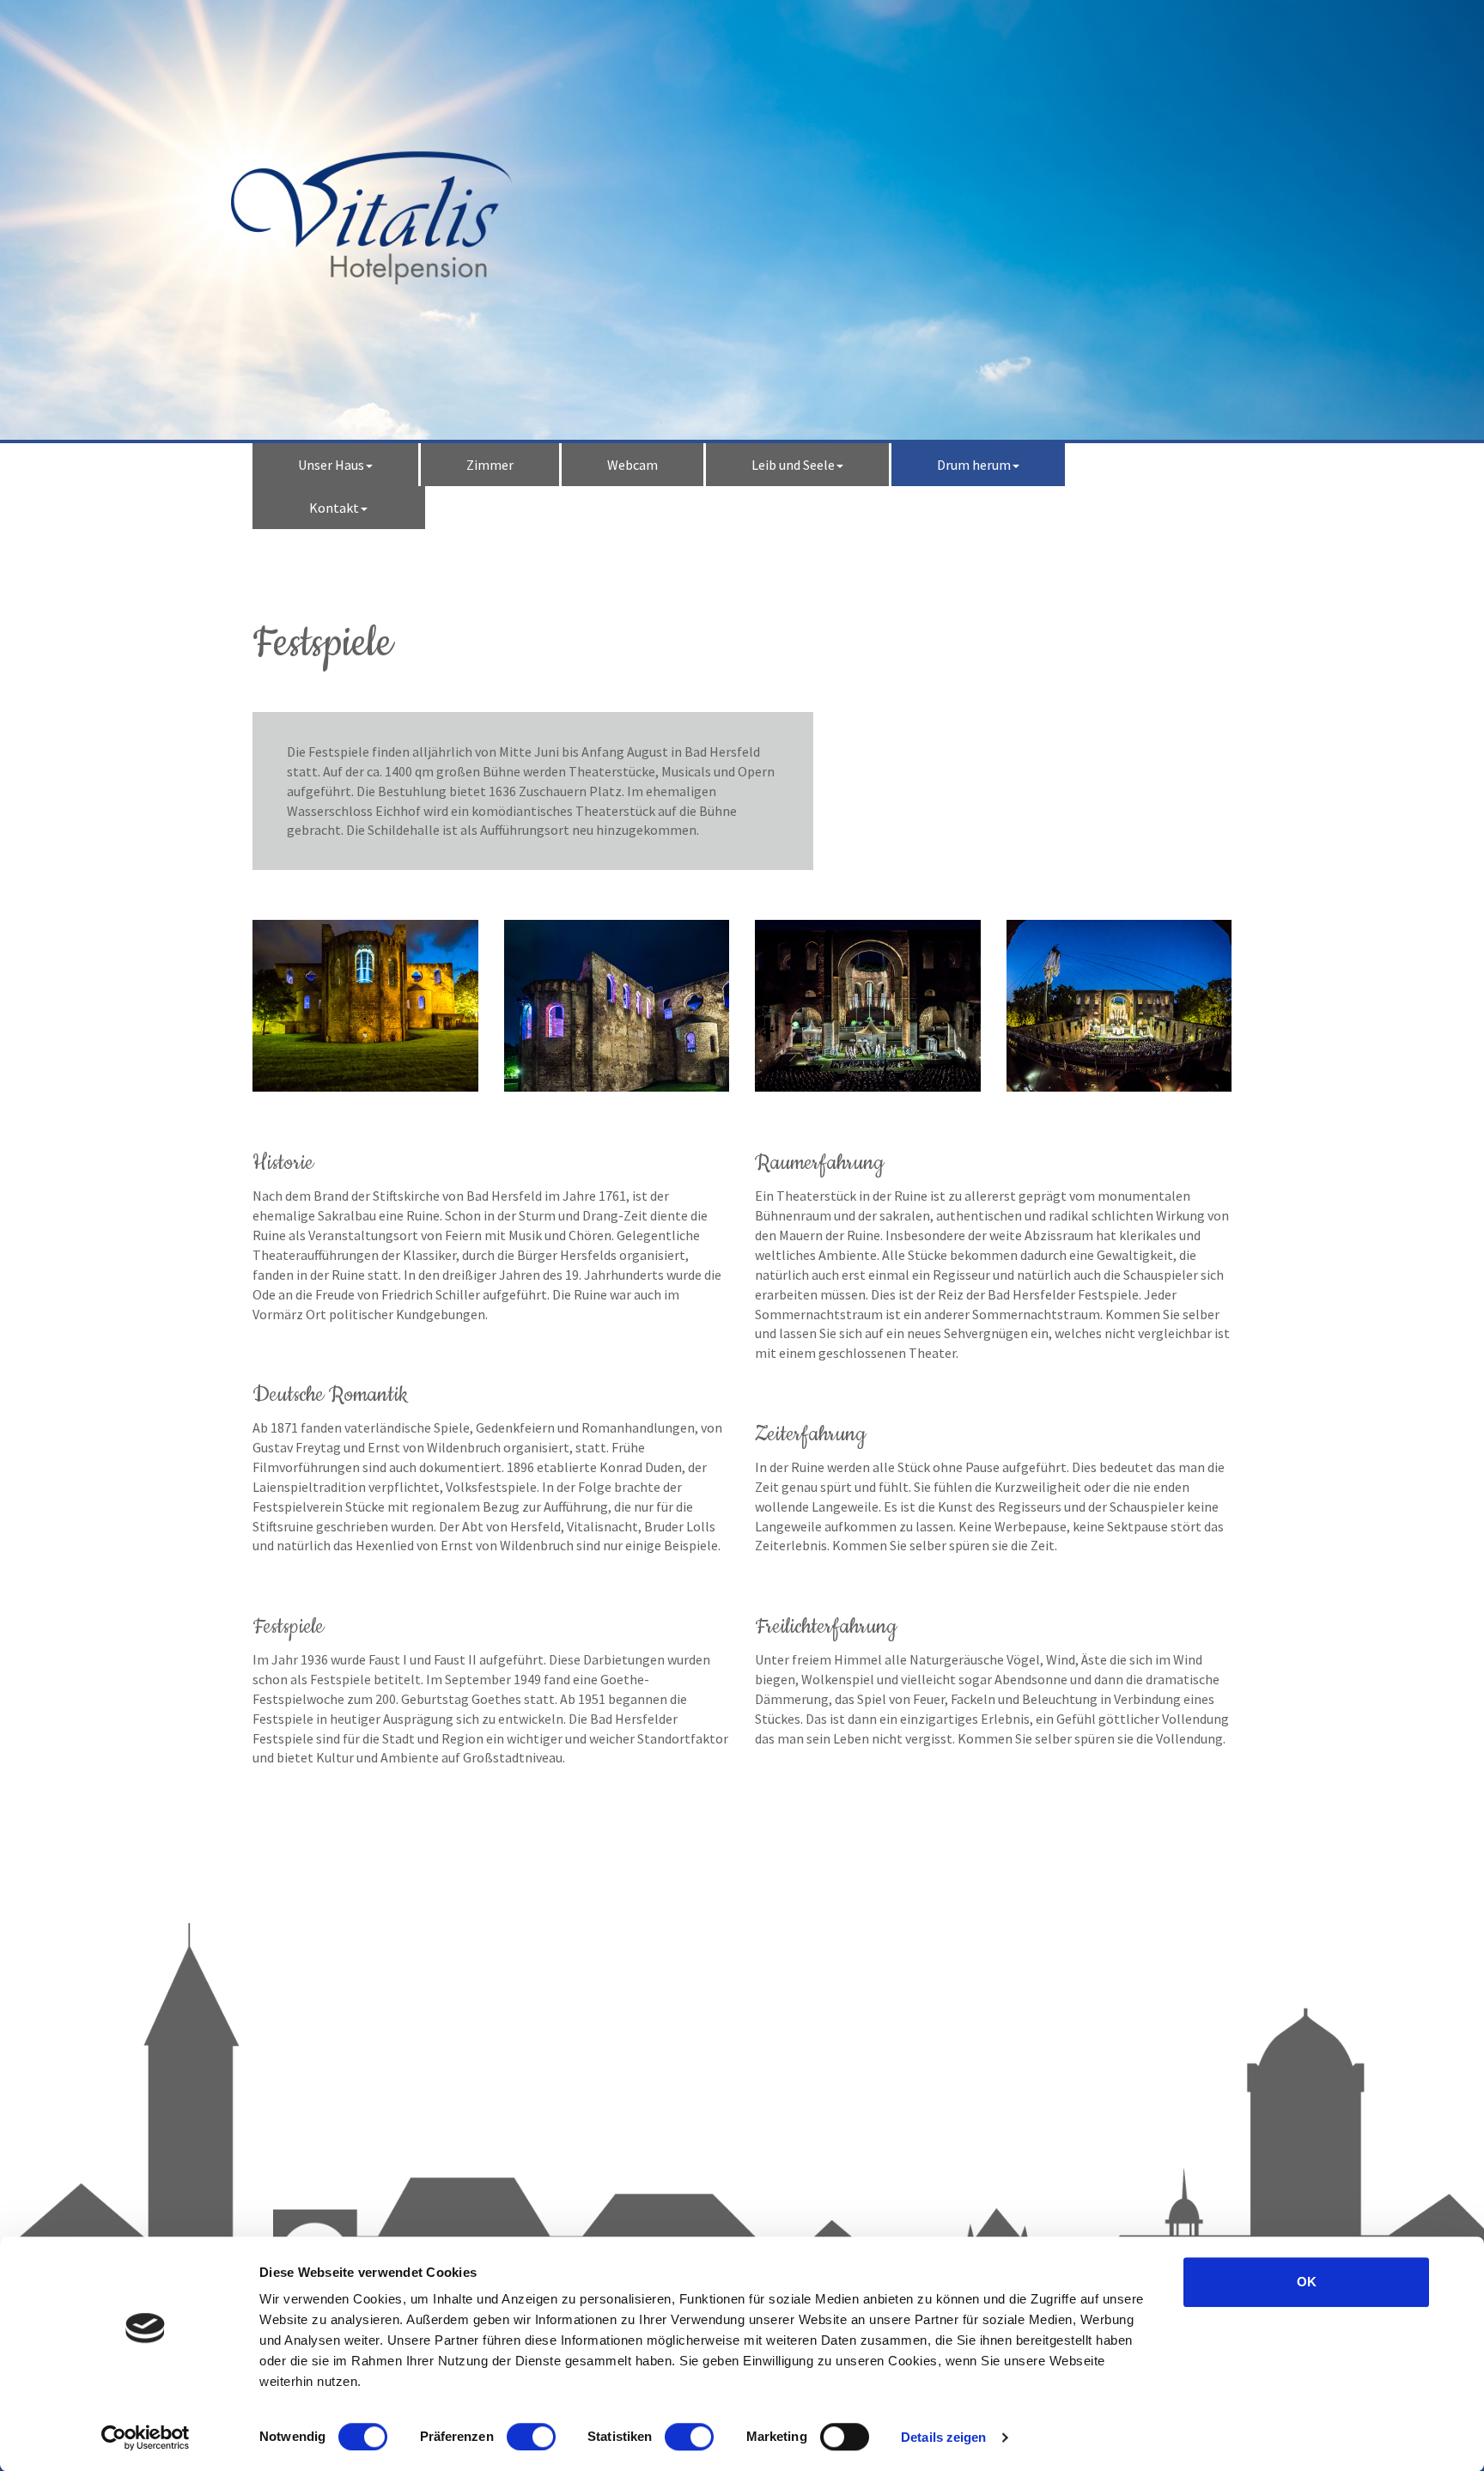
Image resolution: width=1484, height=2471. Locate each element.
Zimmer (490, 465)
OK (1307, 2282)
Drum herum (974, 465)
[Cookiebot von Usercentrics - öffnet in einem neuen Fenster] (146, 2438)
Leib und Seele (793, 465)
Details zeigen (943, 2437)
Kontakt (334, 508)
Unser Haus (331, 465)
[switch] (531, 2437)
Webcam (633, 465)
